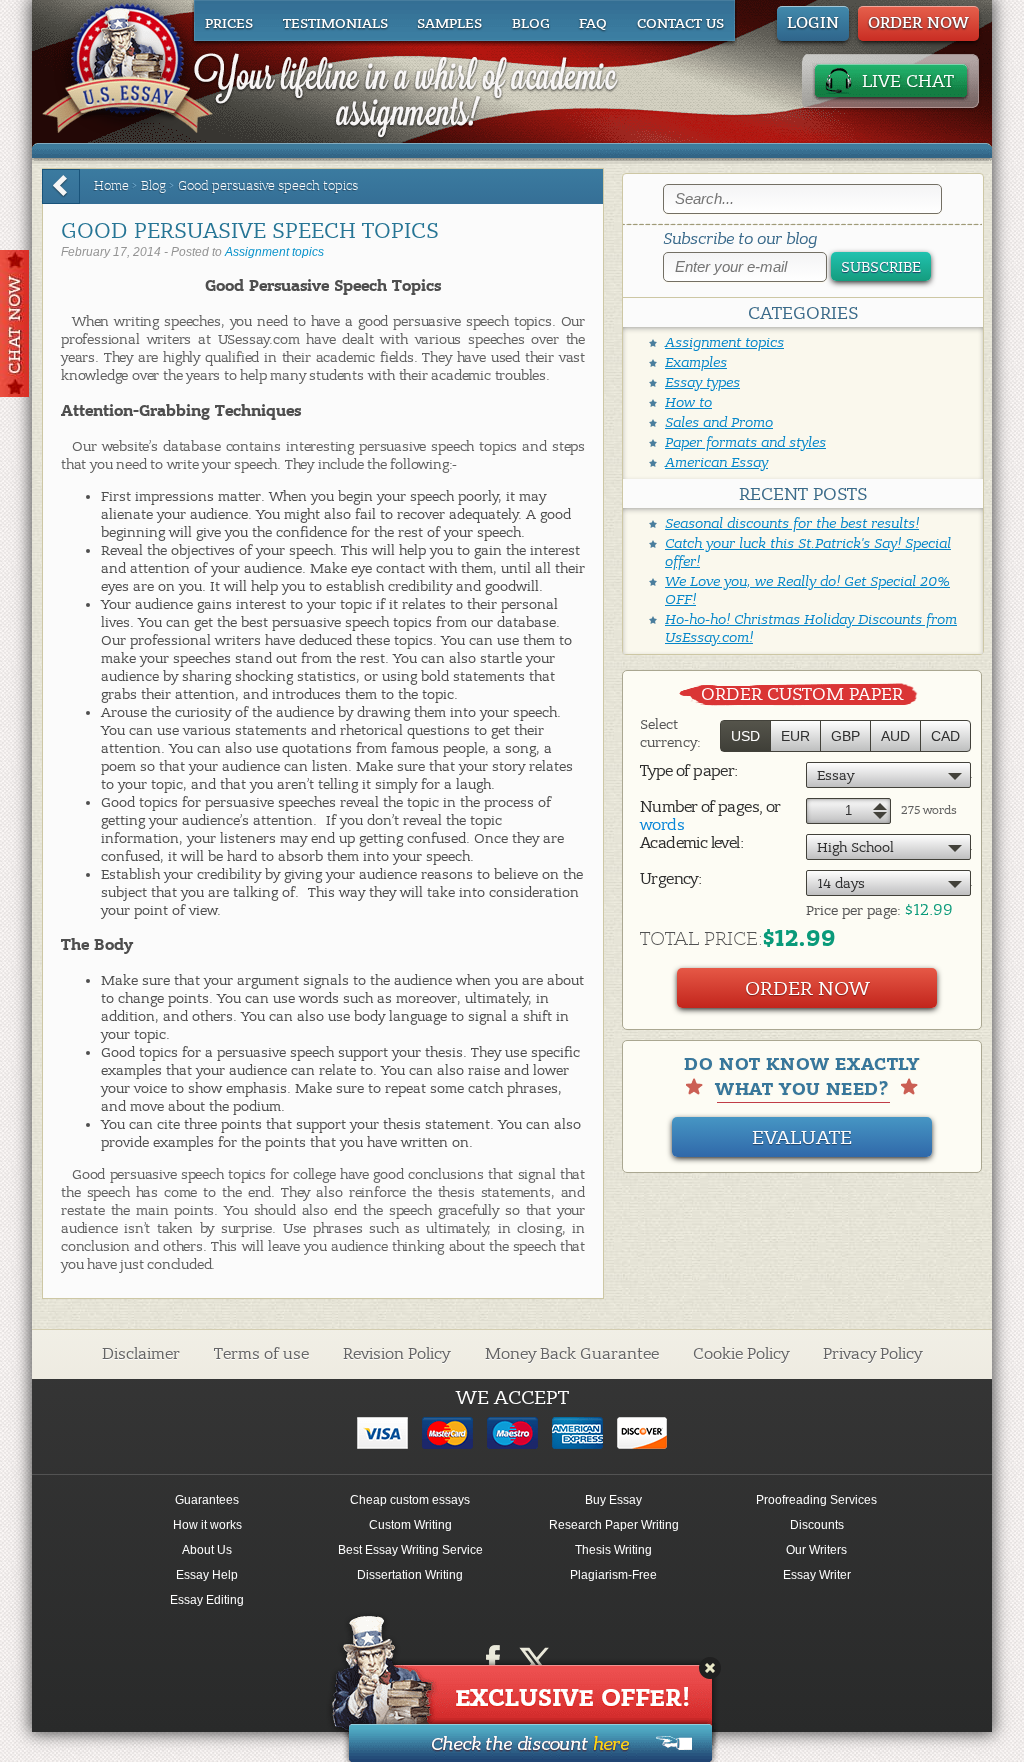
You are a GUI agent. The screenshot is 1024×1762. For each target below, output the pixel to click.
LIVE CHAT (908, 81)
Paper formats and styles (745, 442)
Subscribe (881, 267)
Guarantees (207, 1500)
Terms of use (261, 1354)
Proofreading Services (816, 1500)
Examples (696, 362)
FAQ (593, 24)
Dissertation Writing (410, 1575)
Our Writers (816, 1550)
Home (111, 186)
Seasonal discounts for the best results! (792, 523)
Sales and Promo (719, 422)
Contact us (680, 24)
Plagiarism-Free (613, 1575)
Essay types (702, 382)
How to (688, 402)
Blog (531, 24)
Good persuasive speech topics (268, 186)
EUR (795, 736)
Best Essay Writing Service (410, 1550)
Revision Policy (396, 1354)
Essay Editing (207, 1600)
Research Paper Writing (614, 1525)
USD (745, 736)
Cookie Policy (741, 1354)
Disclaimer (141, 1354)
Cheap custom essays (410, 1500)
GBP (845, 736)
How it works (207, 1525)
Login (813, 23)
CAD (945, 736)
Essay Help (207, 1575)
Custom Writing (410, 1525)
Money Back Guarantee (572, 1354)
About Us (207, 1550)
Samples (449, 24)
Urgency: (670, 879)
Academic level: (691, 843)
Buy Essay (613, 1500)
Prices (229, 24)
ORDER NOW (918, 23)
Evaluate (802, 1137)
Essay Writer (817, 1575)
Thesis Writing (613, 1550)
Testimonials (335, 24)
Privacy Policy (872, 1354)
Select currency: (670, 733)
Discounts (817, 1525)
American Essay (716, 462)
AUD (895, 736)
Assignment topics (274, 252)
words (662, 825)
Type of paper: (689, 771)
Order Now (807, 988)
